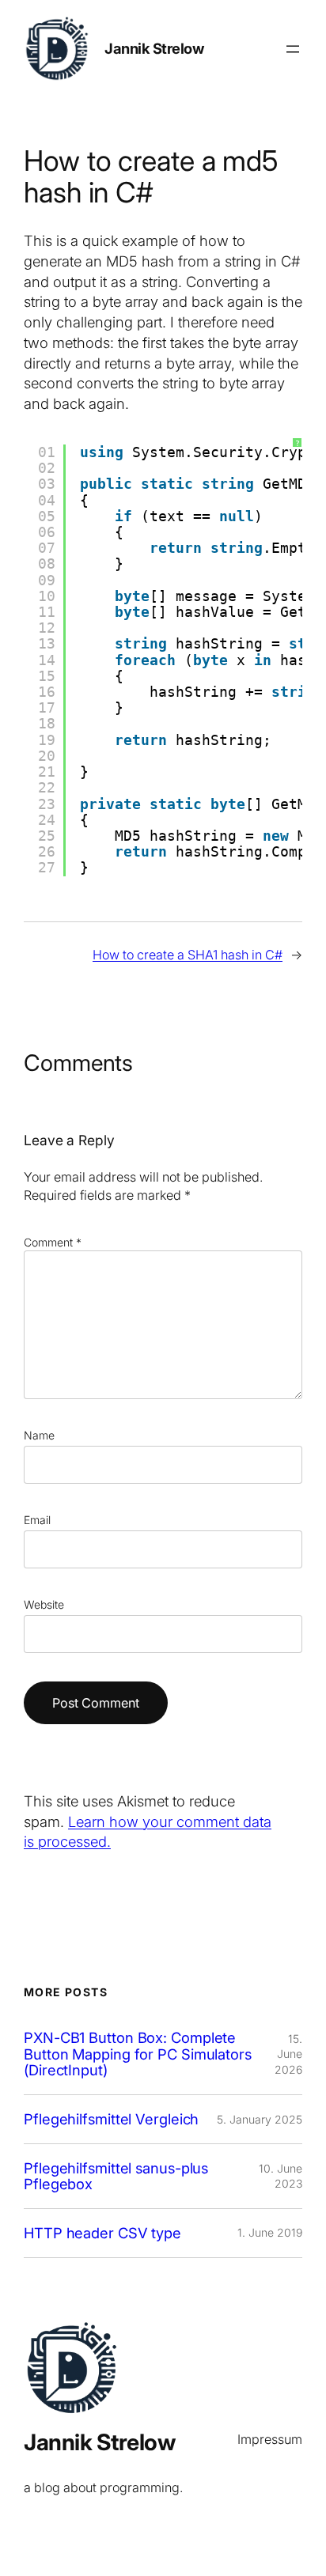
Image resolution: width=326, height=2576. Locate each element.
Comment (53, 1242)
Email (37, 1520)
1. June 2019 (270, 2232)
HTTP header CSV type (102, 2233)
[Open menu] (293, 49)
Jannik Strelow (154, 48)
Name (39, 1435)
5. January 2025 (260, 2119)
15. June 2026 (288, 2054)
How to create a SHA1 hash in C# (188, 955)
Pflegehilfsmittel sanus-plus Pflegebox (116, 2176)
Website (44, 1604)
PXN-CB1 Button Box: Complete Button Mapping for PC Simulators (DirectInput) (138, 2054)
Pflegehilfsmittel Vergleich (111, 2119)
